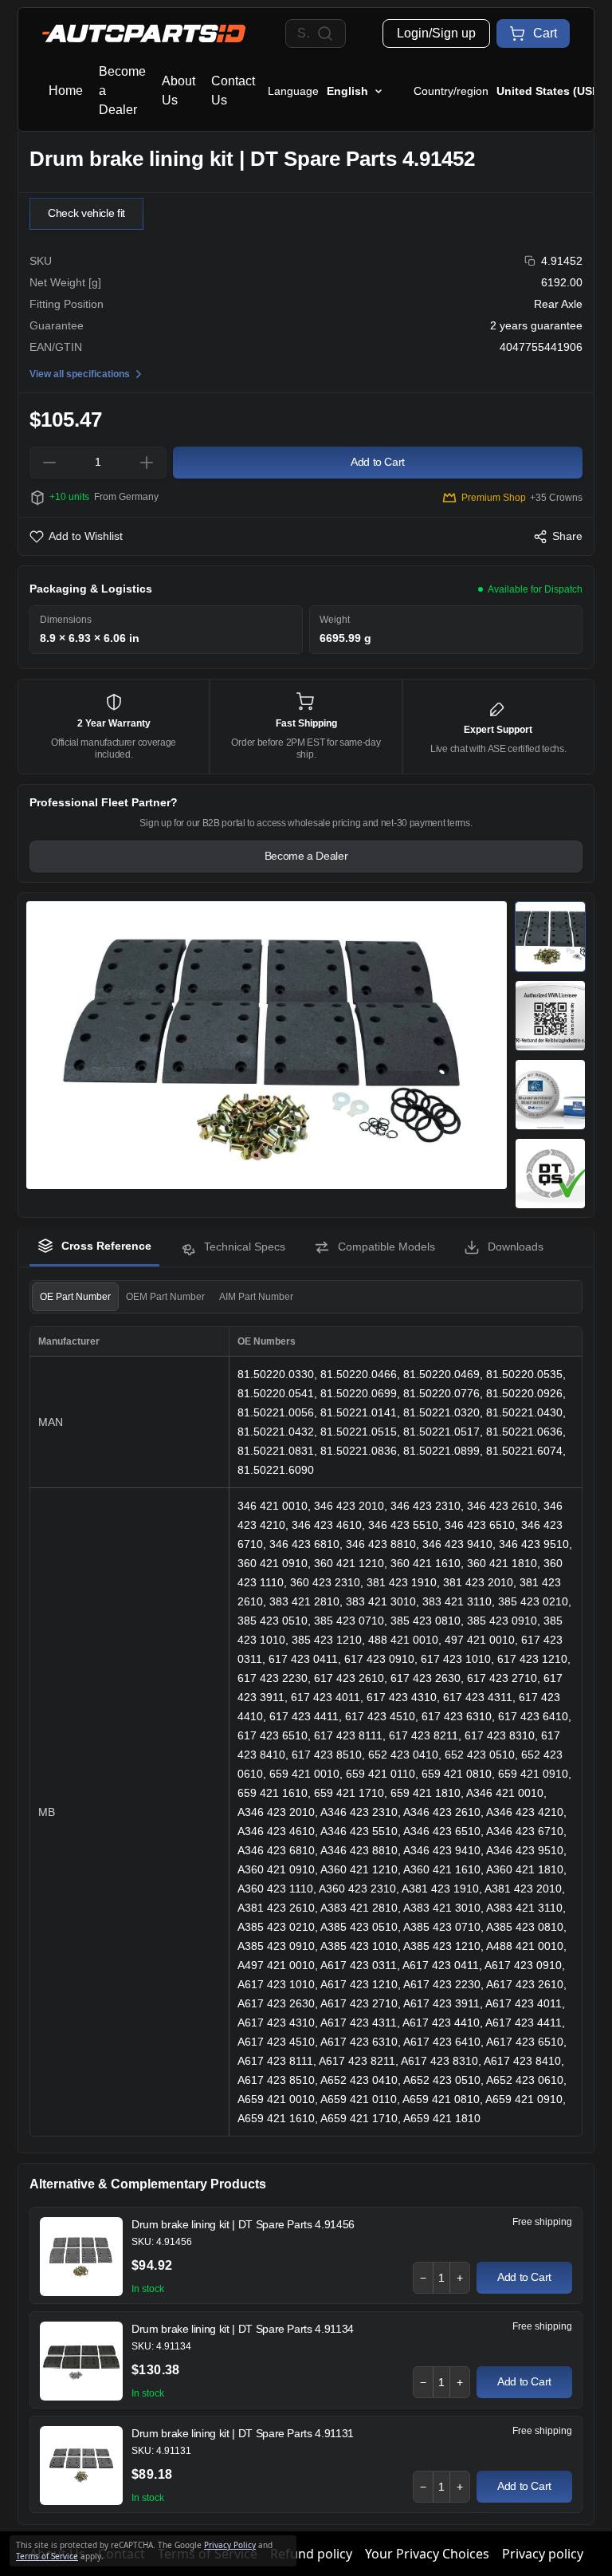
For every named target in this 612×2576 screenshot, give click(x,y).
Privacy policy (543, 2554)
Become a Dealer (122, 91)
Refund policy (311, 2554)
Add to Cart (524, 2277)
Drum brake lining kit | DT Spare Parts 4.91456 (243, 2224)
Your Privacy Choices (427, 2554)
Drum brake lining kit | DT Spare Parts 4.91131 (243, 2433)
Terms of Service (47, 2556)
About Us (178, 91)
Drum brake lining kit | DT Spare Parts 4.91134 (243, 2329)
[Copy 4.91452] (530, 261)
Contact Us (233, 91)
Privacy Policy (230, 2545)
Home (66, 91)
